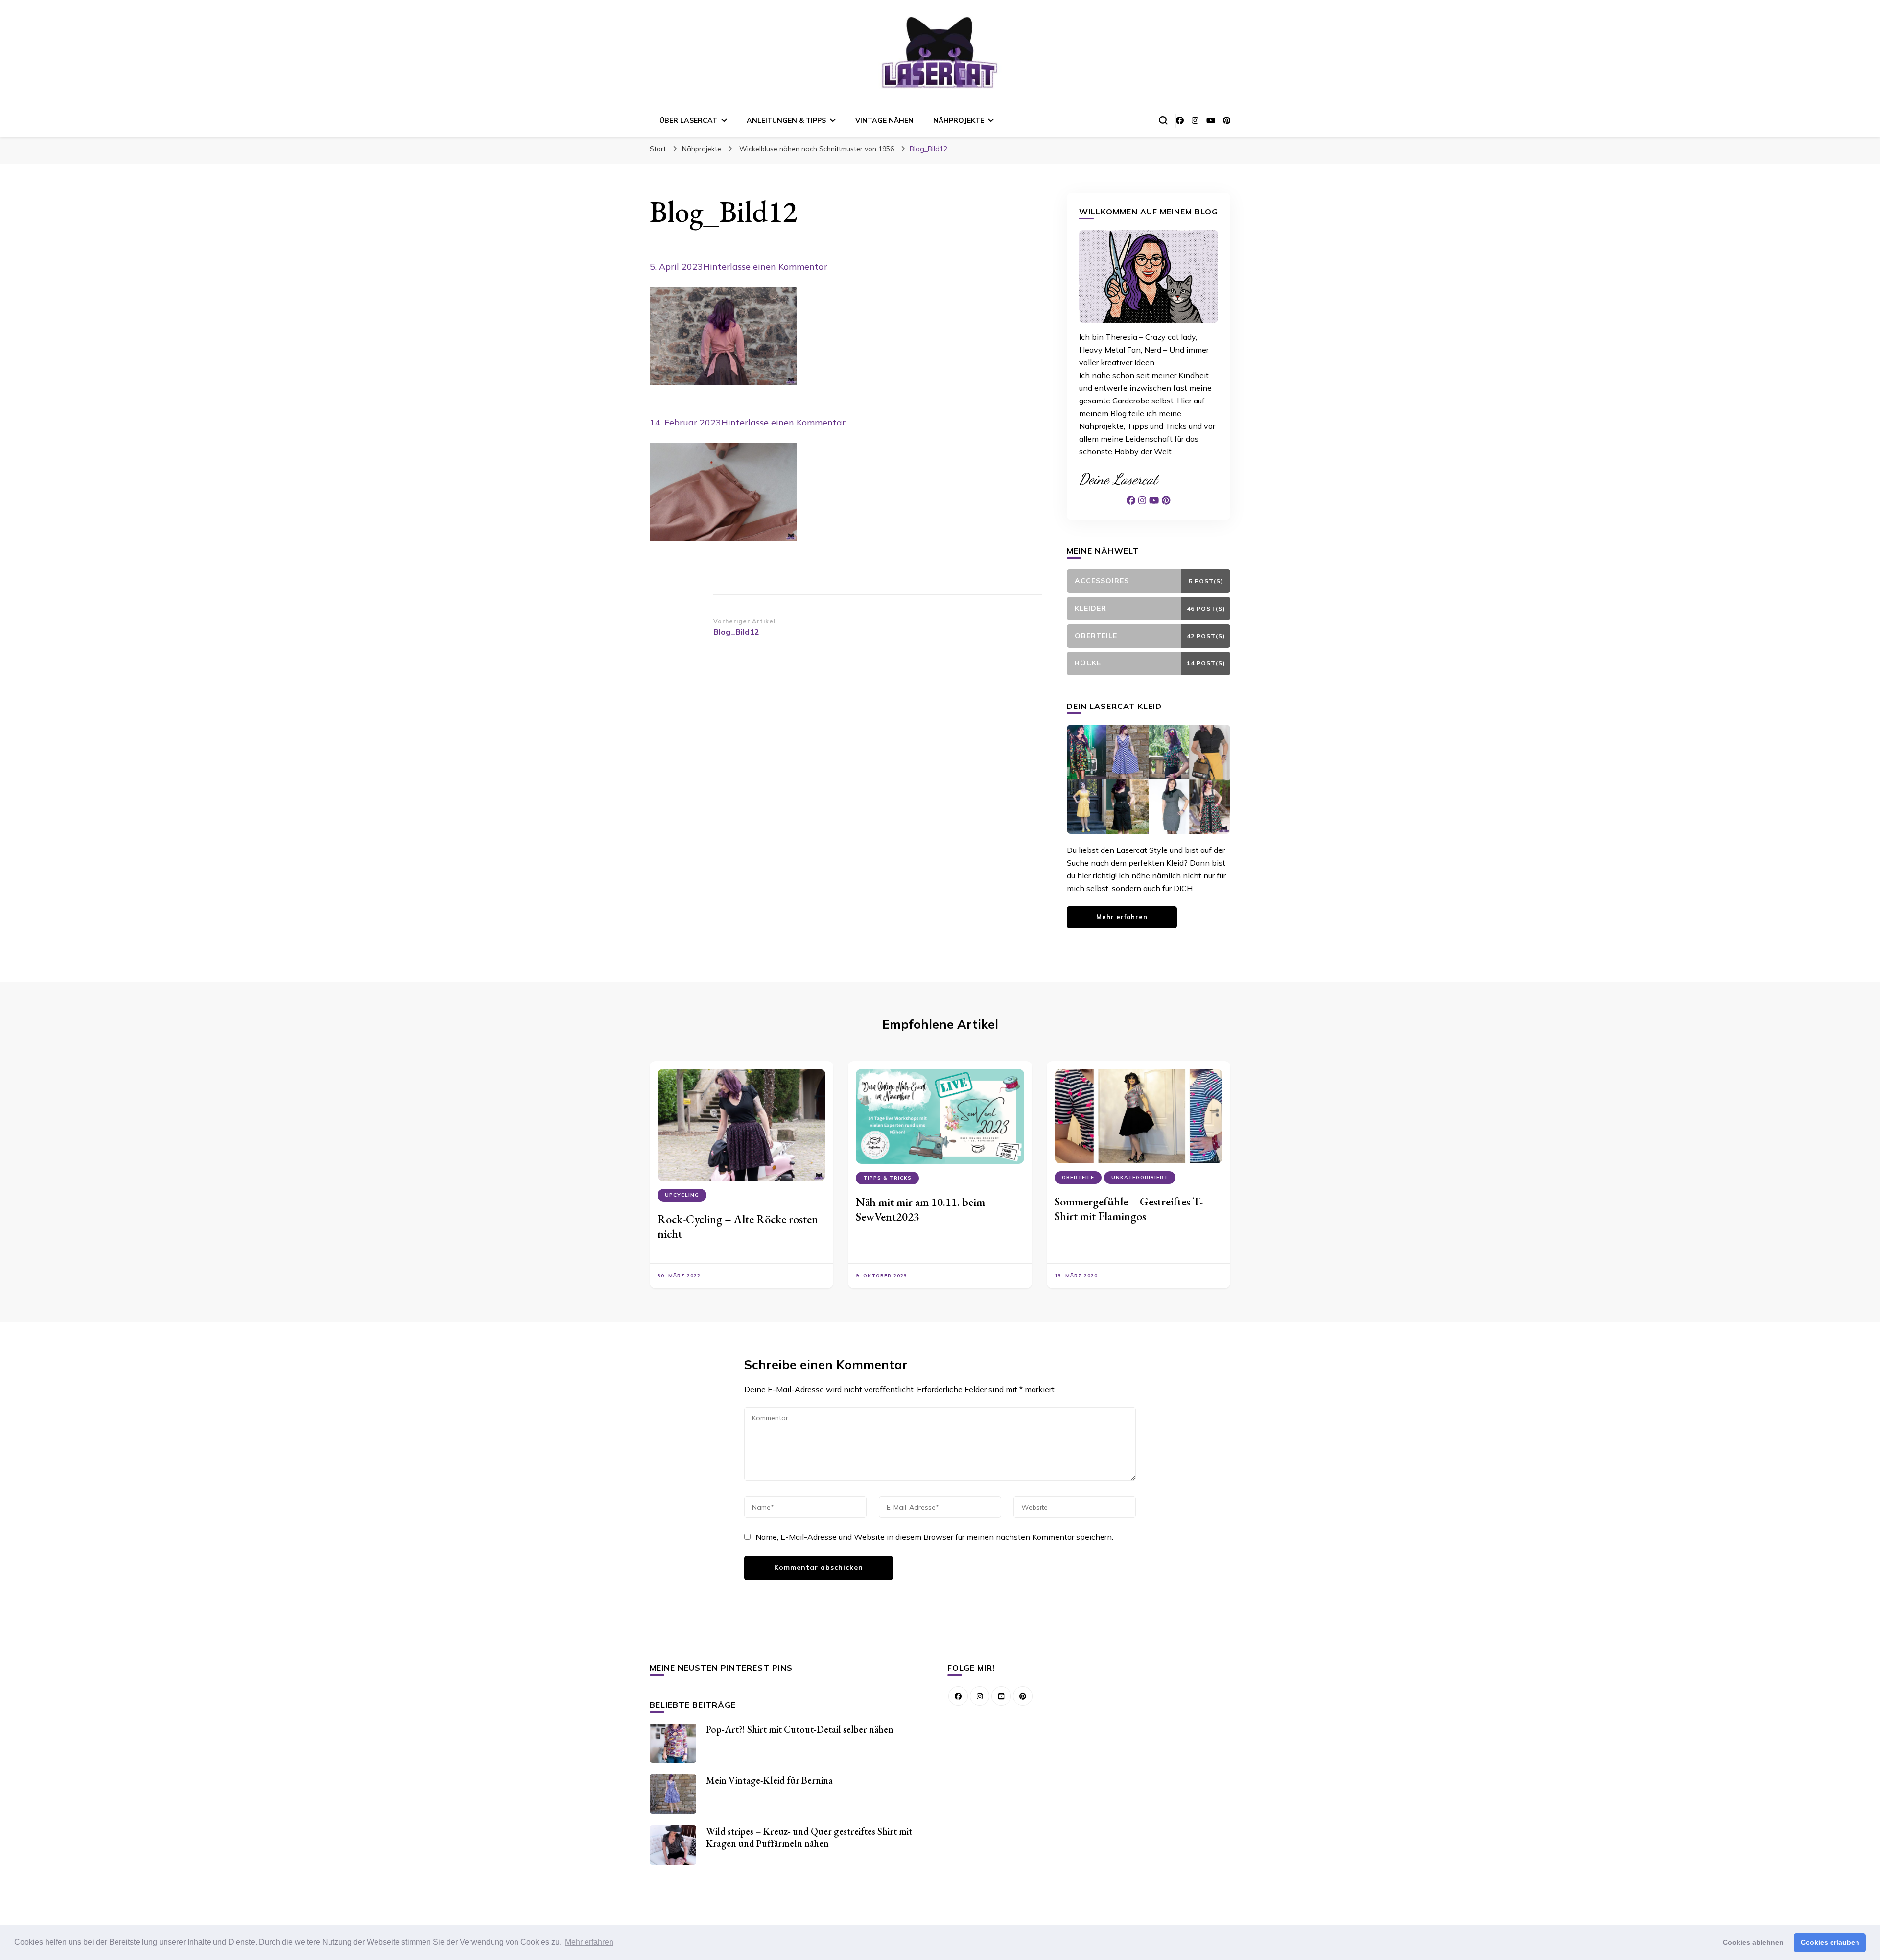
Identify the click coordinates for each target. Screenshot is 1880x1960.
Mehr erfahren (1122, 917)
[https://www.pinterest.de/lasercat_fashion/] (1023, 1696)
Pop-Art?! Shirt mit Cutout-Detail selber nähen (800, 1729)
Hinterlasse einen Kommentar (765, 267)
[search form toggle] (1163, 120)
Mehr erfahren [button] (589, 1942)
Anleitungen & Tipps (786, 120)
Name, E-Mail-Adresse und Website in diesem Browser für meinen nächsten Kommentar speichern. (934, 1537)
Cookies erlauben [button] (1830, 1942)
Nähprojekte (959, 120)
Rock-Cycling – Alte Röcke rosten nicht (738, 1226)
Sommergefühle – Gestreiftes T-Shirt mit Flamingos (1129, 1209)
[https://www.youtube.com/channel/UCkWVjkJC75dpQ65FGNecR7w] (1001, 1696)
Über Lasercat (688, 120)
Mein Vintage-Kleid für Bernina (769, 1780)
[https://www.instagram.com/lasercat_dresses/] (980, 1696)
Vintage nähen (884, 120)
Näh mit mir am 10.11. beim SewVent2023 (920, 1209)
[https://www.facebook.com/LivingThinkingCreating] (958, 1696)
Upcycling (682, 1195)
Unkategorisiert (1140, 1177)
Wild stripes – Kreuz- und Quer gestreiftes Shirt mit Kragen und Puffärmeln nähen (809, 1837)
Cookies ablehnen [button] (1753, 1942)
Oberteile (1078, 1177)
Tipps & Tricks (887, 1178)
